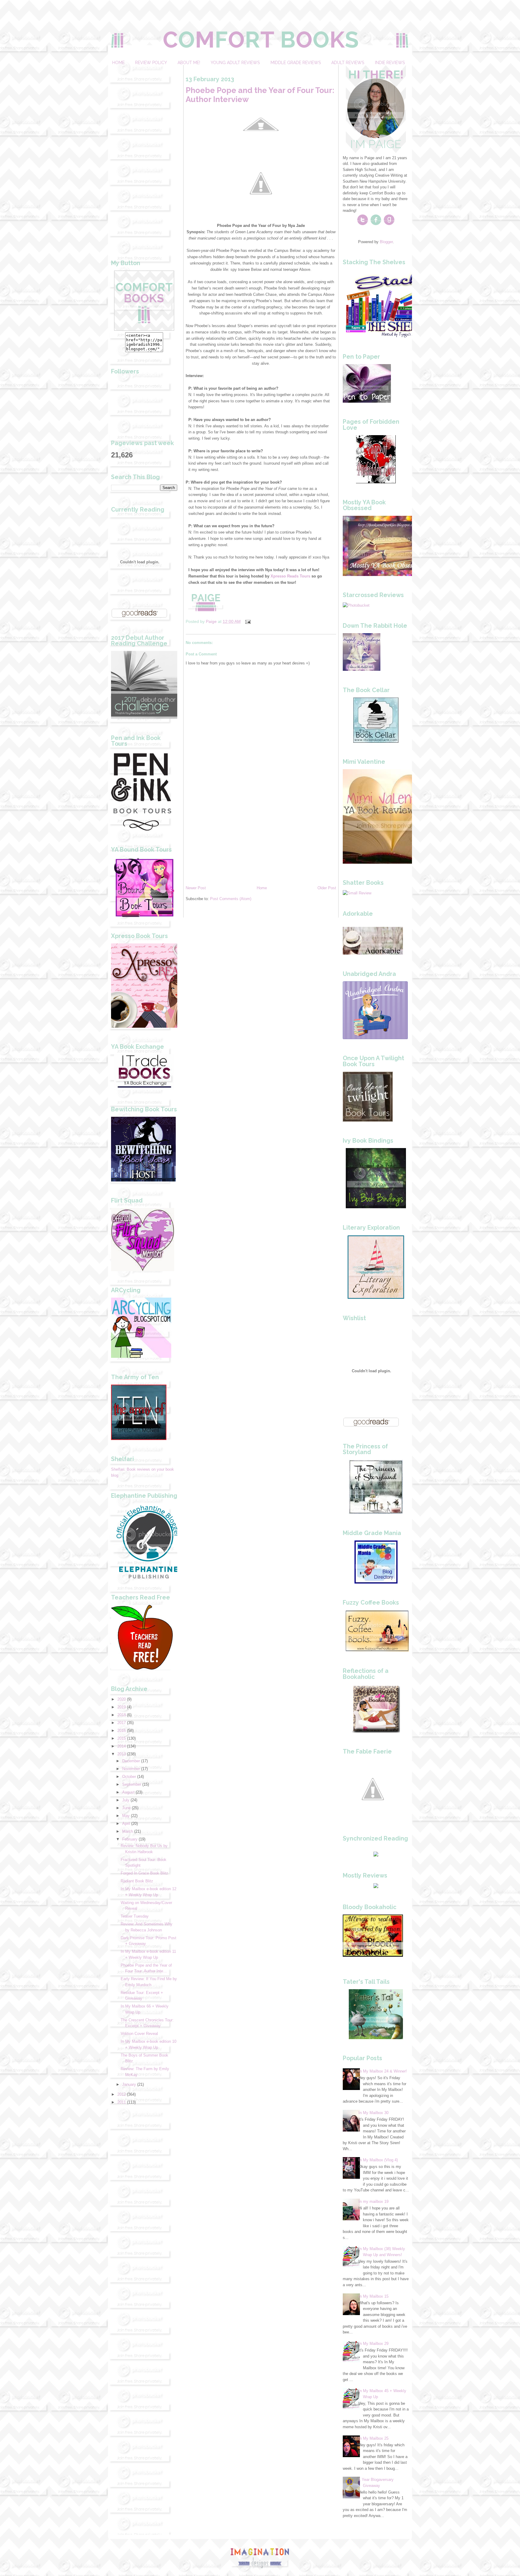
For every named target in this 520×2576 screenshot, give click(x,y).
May (126, 1816)
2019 (122, 1707)
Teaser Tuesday (135, 1916)
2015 (122, 1738)
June (126, 1808)
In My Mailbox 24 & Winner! (383, 2071)
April (126, 1824)
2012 (122, 2094)
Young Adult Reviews (235, 63)
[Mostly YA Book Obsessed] (385, 575)
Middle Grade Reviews (296, 63)
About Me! (189, 63)
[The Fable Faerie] (373, 1818)
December (131, 1761)
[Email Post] (248, 621)
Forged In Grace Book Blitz (144, 1873)
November (131, 1769)
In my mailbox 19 (373, 2201)
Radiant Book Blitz (137, 1881)
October (129, 1777)
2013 (122, 1754)
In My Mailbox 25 (373, 2438)
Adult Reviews (348, 63)
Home (118, 63)
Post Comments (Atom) (231, 899)
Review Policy (151, 63)
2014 (122, 1746)
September (132, 1784)
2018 (122, 1715)
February (130, 1839)
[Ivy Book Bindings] (376, 1207)
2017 (122, 1723)
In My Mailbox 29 (373, 2344)
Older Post (327, 888)
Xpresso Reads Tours (290, 576)
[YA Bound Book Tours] (144, 916)
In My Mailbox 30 (373, 2113)
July (126, 1800)
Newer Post (196, 888)
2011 (122, 2102)
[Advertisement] (144, 155)
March (128, 1831)
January (129, 2084)
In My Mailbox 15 (373, 2296)
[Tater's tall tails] (376, 2038)
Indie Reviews (390, 63)
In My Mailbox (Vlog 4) (378, 2160)
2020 (122, 1699)
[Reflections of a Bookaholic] (376, 1731)
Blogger (386, 242)
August (128, 1792)
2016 (122, 1731)
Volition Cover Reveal (139, 2034)
